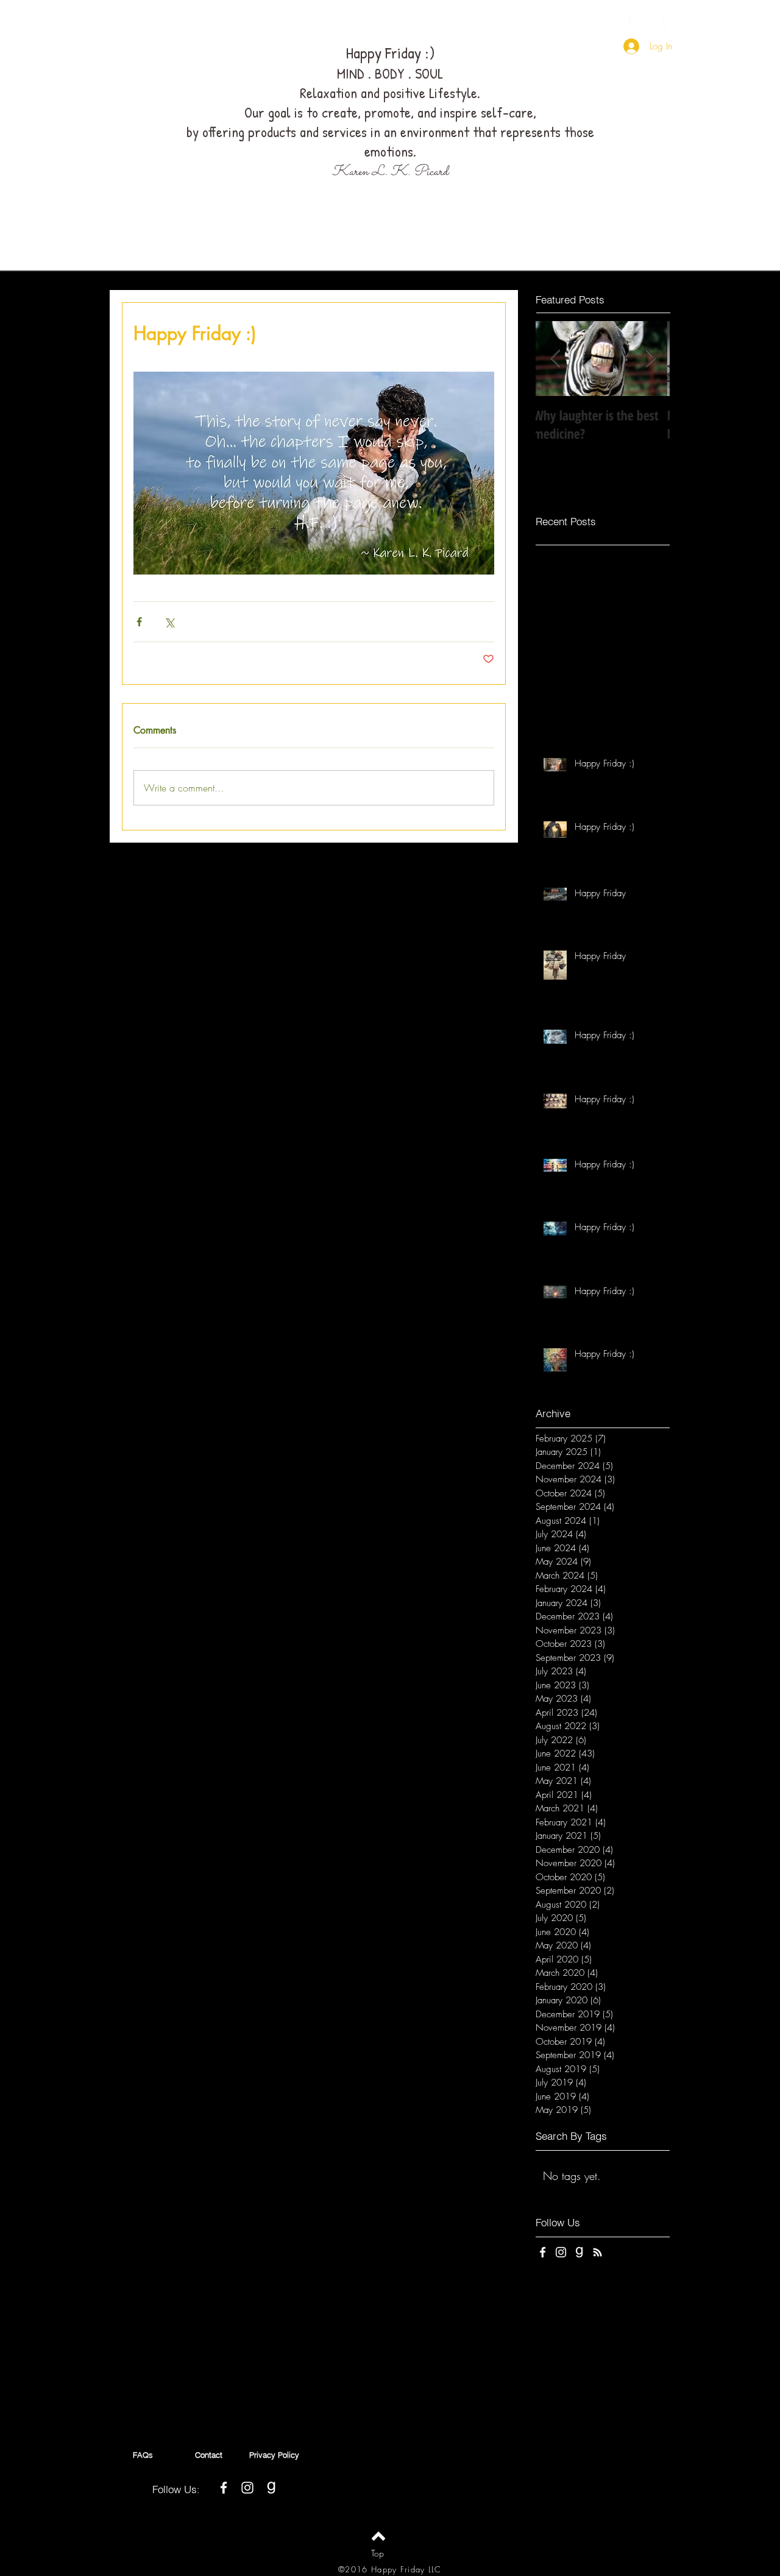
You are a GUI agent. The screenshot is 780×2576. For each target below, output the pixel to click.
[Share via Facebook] (139, 622)
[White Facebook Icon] (623, 22)
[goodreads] (671, 22)
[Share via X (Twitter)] (169, 622)
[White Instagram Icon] (647, 22)
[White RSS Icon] (597, 2252)
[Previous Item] (555, 359)
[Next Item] (650, 359)
